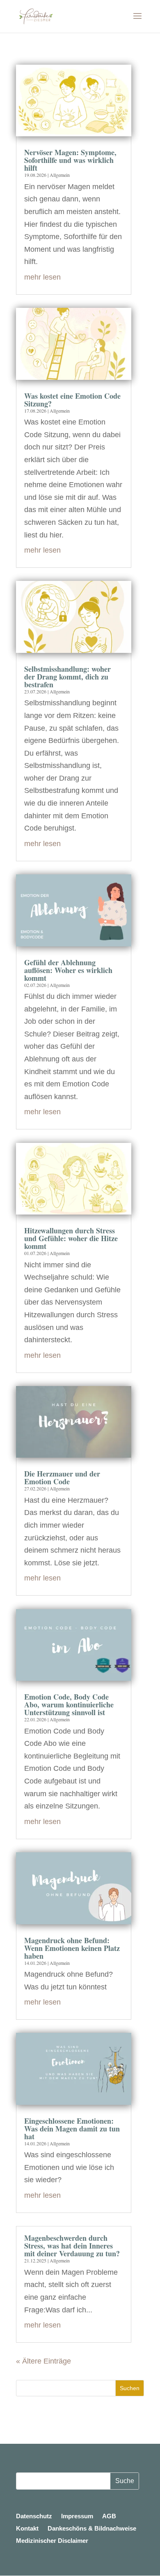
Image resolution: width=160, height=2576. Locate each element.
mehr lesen (42, 277)
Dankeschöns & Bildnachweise (92, 2529)
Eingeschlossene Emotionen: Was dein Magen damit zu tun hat (72, 2129)
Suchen (130, 2388)
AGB (109, 2516)
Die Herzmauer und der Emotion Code (62, 1478)
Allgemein (60, 175)
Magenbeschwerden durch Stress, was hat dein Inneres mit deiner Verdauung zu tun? (72, 2246)
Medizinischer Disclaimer (52, 2541)
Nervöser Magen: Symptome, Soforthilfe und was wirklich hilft (70, 160)
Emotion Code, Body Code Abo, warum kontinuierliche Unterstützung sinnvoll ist (69, 1705)
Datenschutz (34, 2516)
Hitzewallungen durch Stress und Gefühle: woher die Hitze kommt (71, 1238)
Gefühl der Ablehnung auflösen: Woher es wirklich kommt (68, 970)
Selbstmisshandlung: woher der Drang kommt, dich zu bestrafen (67, 677)
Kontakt (27, 2529)
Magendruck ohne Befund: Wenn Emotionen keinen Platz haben (72, 1948)
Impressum (77, 2516)
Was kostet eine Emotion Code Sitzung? (72, 400)
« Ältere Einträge (43, 2361)
